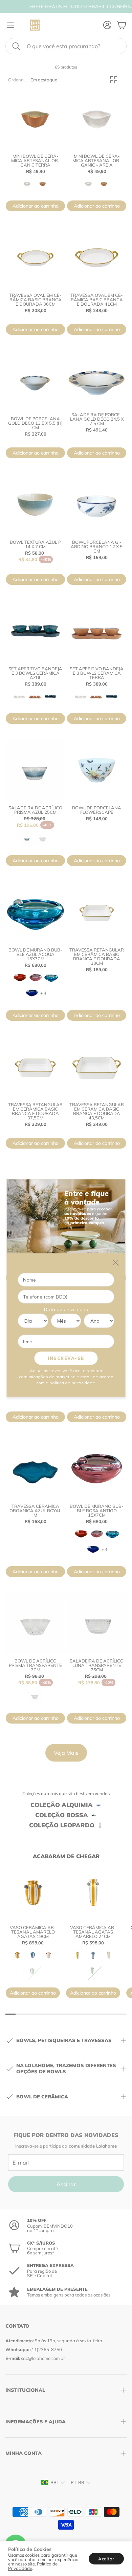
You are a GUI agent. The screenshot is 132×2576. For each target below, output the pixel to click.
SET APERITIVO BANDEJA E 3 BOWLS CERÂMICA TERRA (97, 673)
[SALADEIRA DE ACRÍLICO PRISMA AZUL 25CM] (35, 770)
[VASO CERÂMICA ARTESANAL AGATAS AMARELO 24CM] (93, 1892)
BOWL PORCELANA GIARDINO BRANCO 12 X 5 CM (97, 546)
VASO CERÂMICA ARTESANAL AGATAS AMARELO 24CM (93, 1932)
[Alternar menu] (10, 25)
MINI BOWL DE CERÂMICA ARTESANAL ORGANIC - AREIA (97, 160)
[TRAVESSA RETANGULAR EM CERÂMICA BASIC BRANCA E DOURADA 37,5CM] (35, 1067)
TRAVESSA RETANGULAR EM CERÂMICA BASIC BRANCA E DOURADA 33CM (97, 956)
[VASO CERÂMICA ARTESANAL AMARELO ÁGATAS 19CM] (33, 1892)
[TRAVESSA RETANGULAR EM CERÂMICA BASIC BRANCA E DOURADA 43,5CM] (97, 1067)
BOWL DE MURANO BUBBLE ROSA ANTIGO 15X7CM (97, 1511)
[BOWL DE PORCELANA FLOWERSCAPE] (97, 770)
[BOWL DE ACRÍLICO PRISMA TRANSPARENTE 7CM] (35, 1623)
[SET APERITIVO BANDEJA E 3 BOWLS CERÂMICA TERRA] (97, 631)
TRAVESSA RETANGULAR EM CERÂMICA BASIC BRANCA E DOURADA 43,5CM (97, 1111)
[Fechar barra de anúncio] (125, 5)
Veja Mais (66, 1753)
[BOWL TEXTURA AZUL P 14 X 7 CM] (35, 505)
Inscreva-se (66, 1358)
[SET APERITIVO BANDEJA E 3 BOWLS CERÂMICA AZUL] (35, 631)
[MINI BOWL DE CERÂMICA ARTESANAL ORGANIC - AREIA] (97, 119)
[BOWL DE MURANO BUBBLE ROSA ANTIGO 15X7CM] (97, 1469)
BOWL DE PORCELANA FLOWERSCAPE (97, 810)
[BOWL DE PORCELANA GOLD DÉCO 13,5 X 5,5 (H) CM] (35, 381)
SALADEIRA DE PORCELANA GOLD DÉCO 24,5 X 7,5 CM (97, 419)
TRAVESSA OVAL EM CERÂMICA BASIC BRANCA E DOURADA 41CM (97, 300)
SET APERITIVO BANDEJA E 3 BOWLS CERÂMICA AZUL (35, 673)
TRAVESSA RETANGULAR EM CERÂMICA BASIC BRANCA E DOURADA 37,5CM (35, 1111)
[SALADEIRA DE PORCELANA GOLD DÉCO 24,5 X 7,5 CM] (97, 379)
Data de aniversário (66, 1309)
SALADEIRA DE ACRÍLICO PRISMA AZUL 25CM (35, 810)
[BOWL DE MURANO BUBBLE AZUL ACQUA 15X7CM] (35, 912)
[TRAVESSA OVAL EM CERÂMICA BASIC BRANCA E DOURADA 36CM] (35, 258)
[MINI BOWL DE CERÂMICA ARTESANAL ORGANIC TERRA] (35, 119)
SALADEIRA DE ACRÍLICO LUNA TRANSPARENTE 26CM (97, 1665)
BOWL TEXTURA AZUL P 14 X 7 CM (35, 544)
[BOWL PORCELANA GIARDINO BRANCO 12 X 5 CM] (97, 505)
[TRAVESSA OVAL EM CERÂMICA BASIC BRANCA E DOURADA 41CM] (97, 258)
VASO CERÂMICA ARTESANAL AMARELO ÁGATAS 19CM (33, 1932)
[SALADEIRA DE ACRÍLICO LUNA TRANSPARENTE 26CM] (97, 1623)
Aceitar (106, 2559)
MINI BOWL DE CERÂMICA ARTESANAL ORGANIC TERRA (36, 160)
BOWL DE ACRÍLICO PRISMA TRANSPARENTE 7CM (35, 1665)
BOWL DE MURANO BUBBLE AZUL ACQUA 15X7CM (35, 954)
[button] (66, 46)
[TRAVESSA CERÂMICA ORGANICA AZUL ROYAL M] (35, 1469)
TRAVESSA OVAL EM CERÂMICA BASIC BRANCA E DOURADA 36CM (35, 300)
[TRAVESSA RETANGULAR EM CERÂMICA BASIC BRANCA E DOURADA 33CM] (97, 912)
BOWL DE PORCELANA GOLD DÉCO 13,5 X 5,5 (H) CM (35, 423)
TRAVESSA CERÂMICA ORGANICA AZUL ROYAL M (35, 1511)
